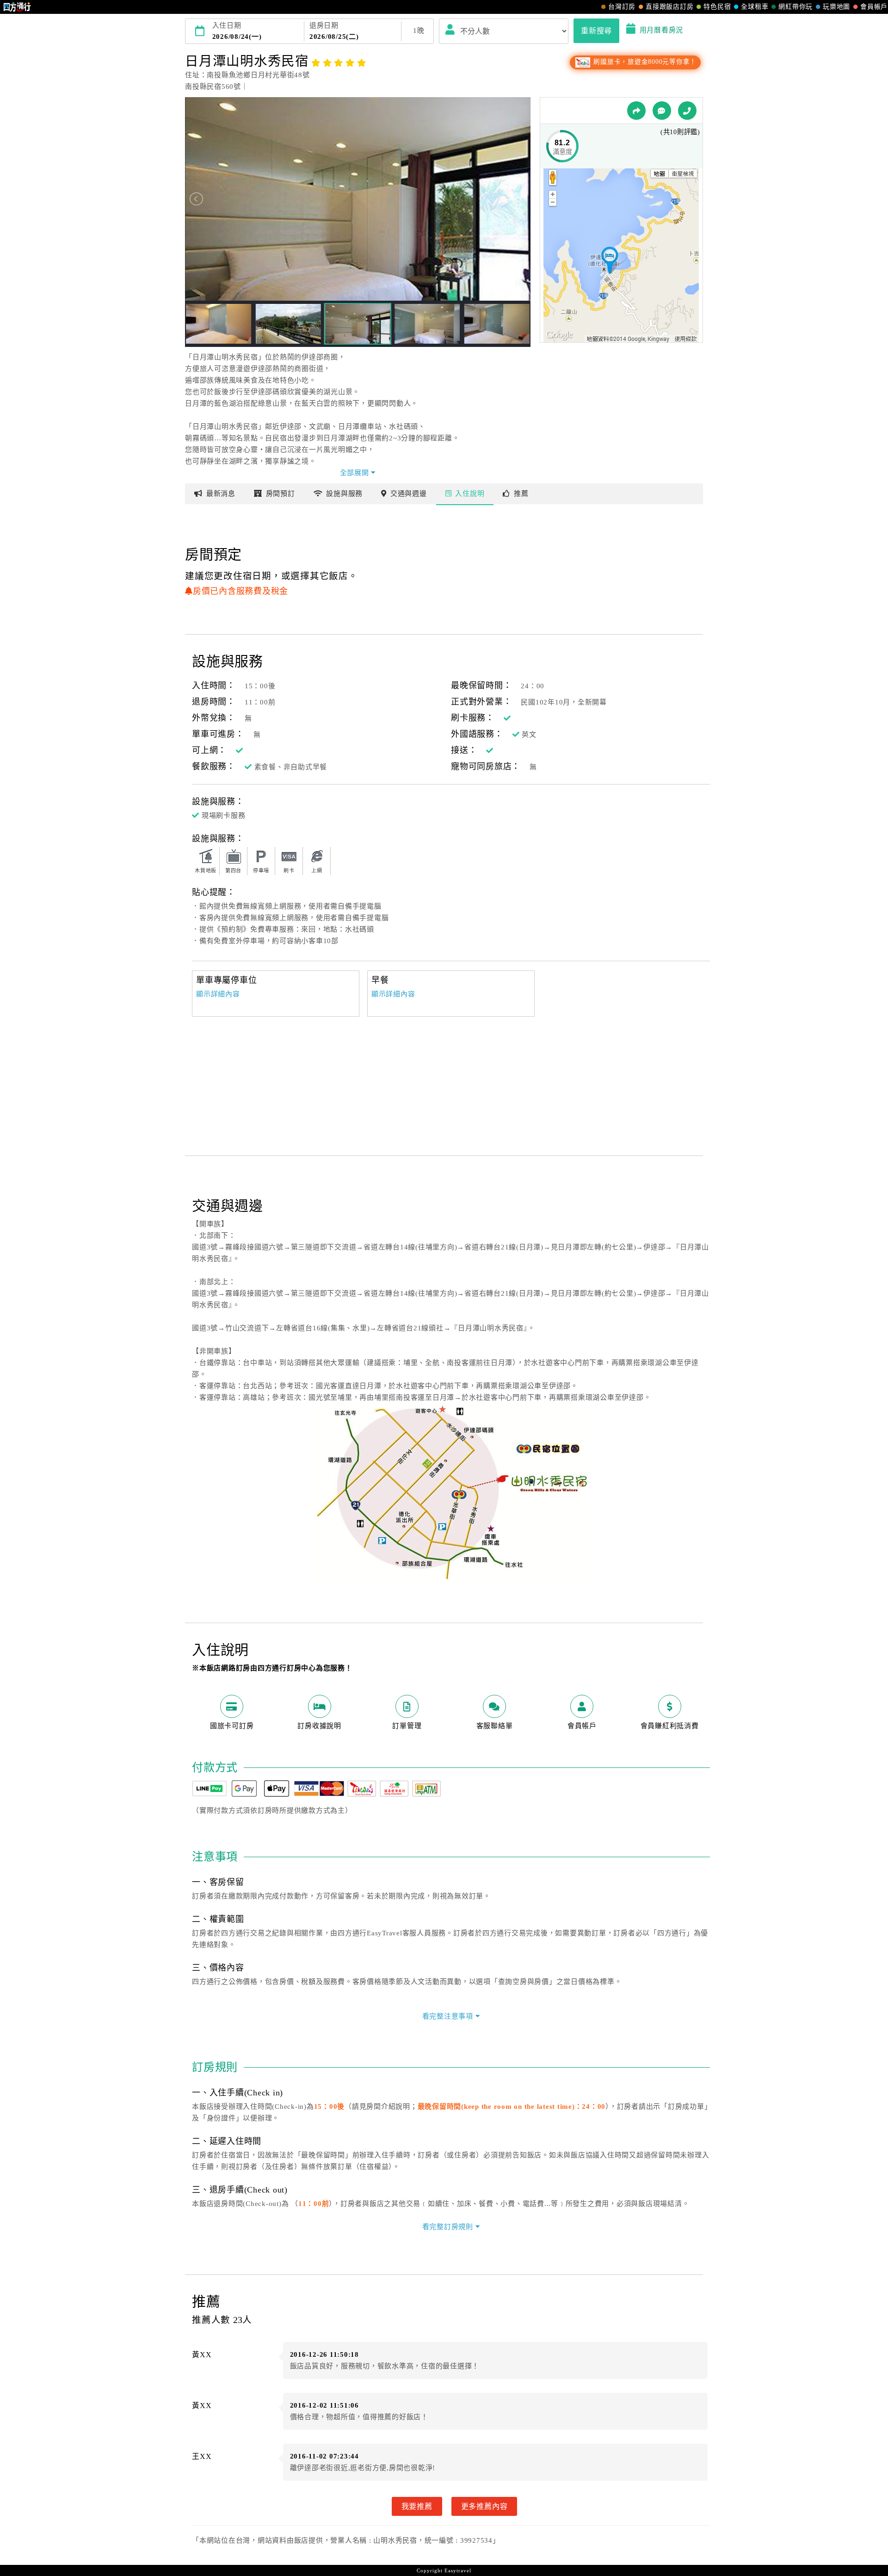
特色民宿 (717, 7)
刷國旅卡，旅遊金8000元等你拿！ (644, 62)
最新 (221, 494)
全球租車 (755, 7)
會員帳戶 (874, 7)
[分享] (636, 111)
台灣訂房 (622, 7)
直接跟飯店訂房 (669, 7)
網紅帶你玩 (795, 7)
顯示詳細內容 (218, 994)
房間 (281, 494)
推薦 (521, 494)
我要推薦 (417, 2506)
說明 (470, 494)
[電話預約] (687, 111)
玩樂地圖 (836, 7)
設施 (344, 494)
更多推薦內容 (484, 2506)
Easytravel (458, 2570)
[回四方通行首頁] (17, 7)
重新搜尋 (596, 31)
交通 (409, 494)
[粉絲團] (662, 111)
